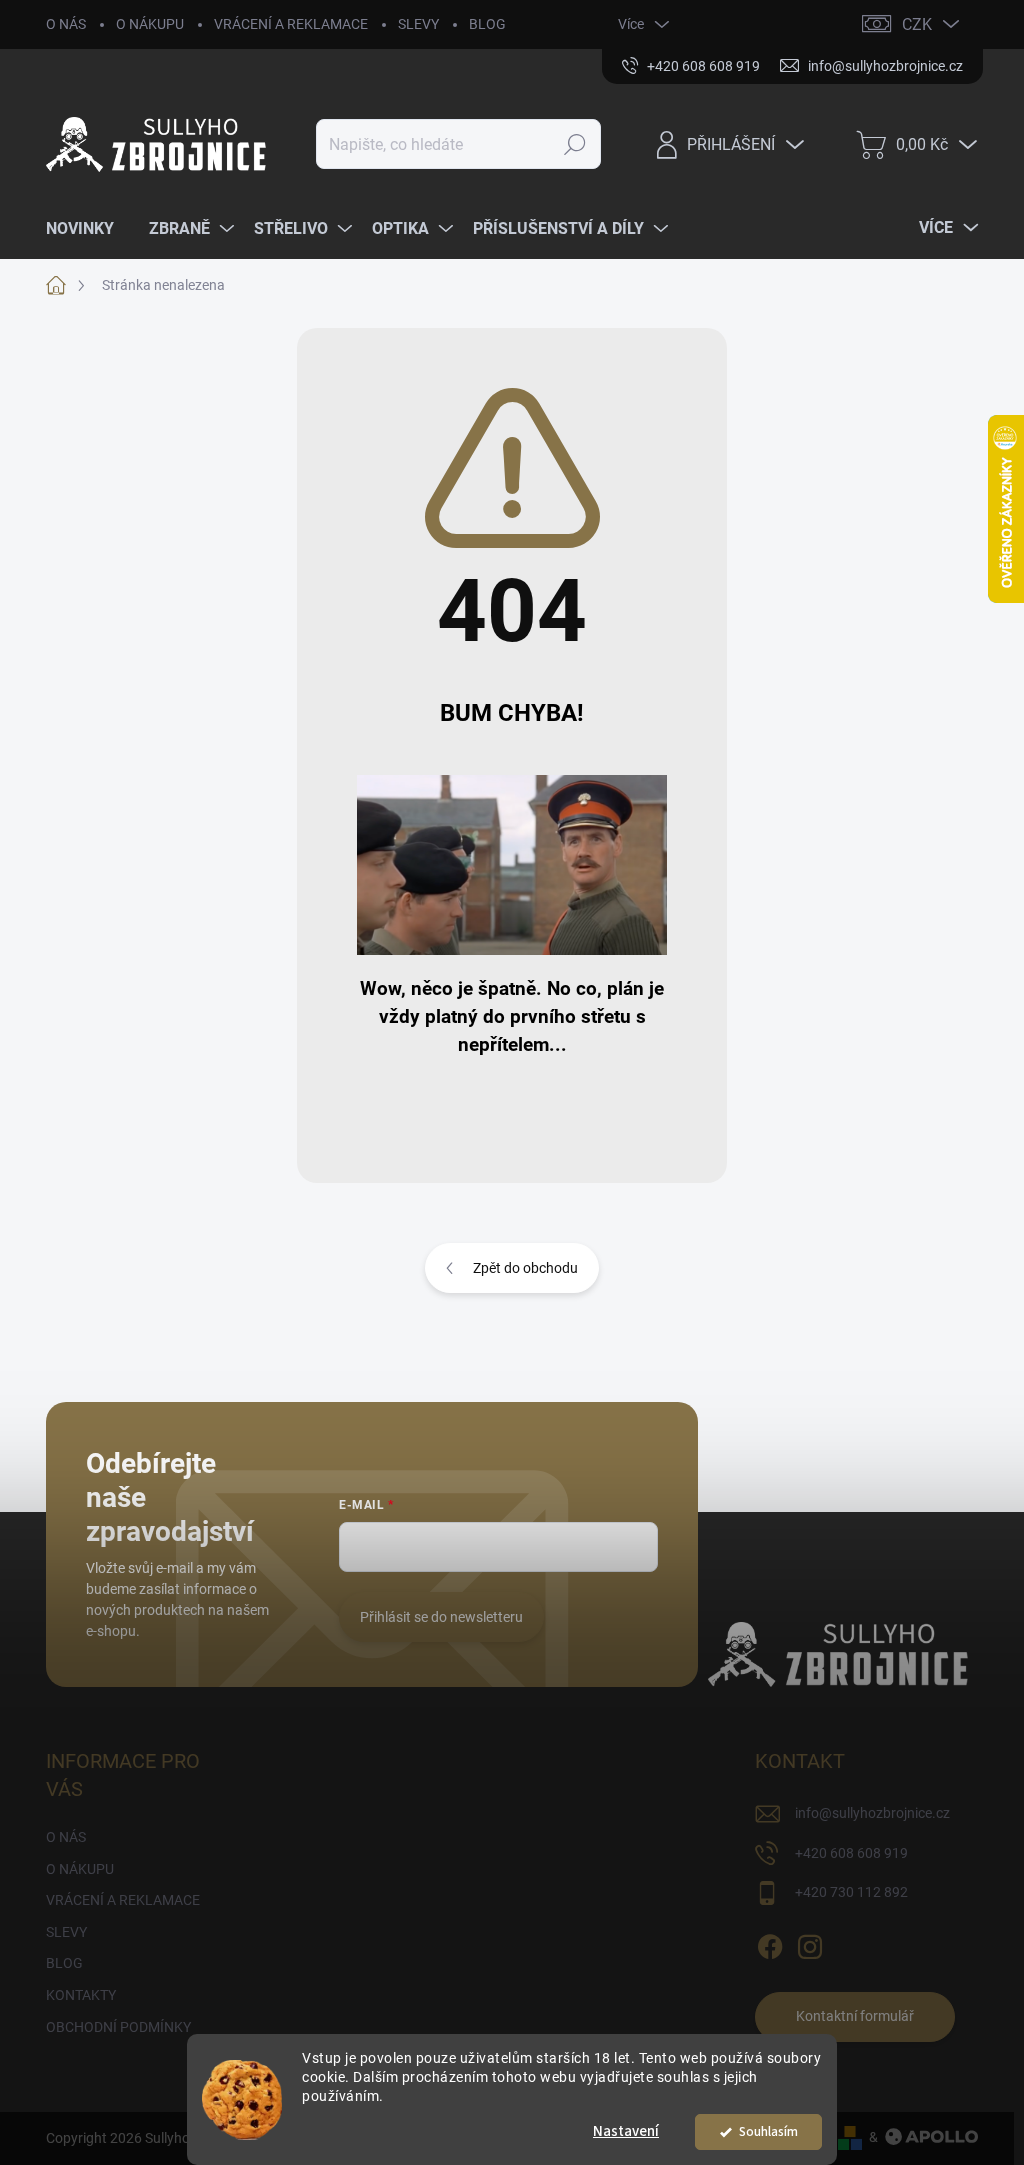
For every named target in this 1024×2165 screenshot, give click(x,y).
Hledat (575, 144)
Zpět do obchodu (525, 1268)
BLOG (487, 24)
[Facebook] (770, 1943)
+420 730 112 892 (851, 1892)
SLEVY (418, 24)
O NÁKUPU (150, 24)
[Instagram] (810, 1943)
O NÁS (66, 24)
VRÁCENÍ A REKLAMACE (291, 24)
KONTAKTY (81, 1995)
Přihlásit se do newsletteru (441, 1617)
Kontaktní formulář (855, 2016)
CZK (917, 24)
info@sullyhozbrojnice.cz (872, 1813)
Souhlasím (768, 2131)
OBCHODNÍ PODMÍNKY (118, 2027)
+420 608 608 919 (851, 1853)
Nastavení (626, 2131)
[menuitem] (87, 229)
